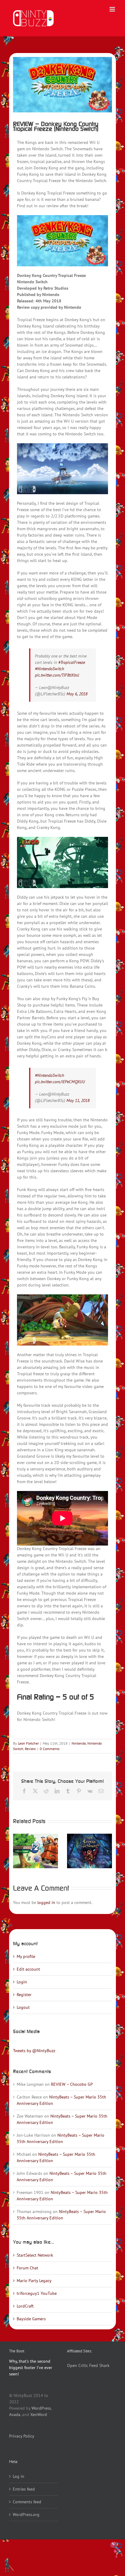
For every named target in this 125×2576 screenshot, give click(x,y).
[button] (18, 1851)
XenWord (39, 2415)
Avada (15, 2415)
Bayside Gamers (31, 2319)
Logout (23, 2007)
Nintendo (79, 1743)
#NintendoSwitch (49, 669)
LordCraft (25, 2306)
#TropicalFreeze (72, 662)
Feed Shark (99, 2365)
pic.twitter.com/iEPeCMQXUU (60, 1082)
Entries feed (24, 2489)
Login (22, 1982)
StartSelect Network (35, 2255)
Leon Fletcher (28, 1743)
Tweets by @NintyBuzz (34, 2051)
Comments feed (27, 2502)
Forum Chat (27, 2268)
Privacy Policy (22, 2436)
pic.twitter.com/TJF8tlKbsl (57, 675)
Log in (19, 2476)
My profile (26, 1956)
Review (30, 1749)
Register (24, 1995)
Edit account (28, 1969)
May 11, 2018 (78, 1100)
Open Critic (78, 2365)
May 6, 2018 (77, 694)
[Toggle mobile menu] (113, 9)
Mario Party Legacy (34, 2281)
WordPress (41, 2408)
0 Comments (50, 1749)
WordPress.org (26, 2514)
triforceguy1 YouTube (37, 2293)
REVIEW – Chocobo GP (72, 2084)
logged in (46, 1902)
